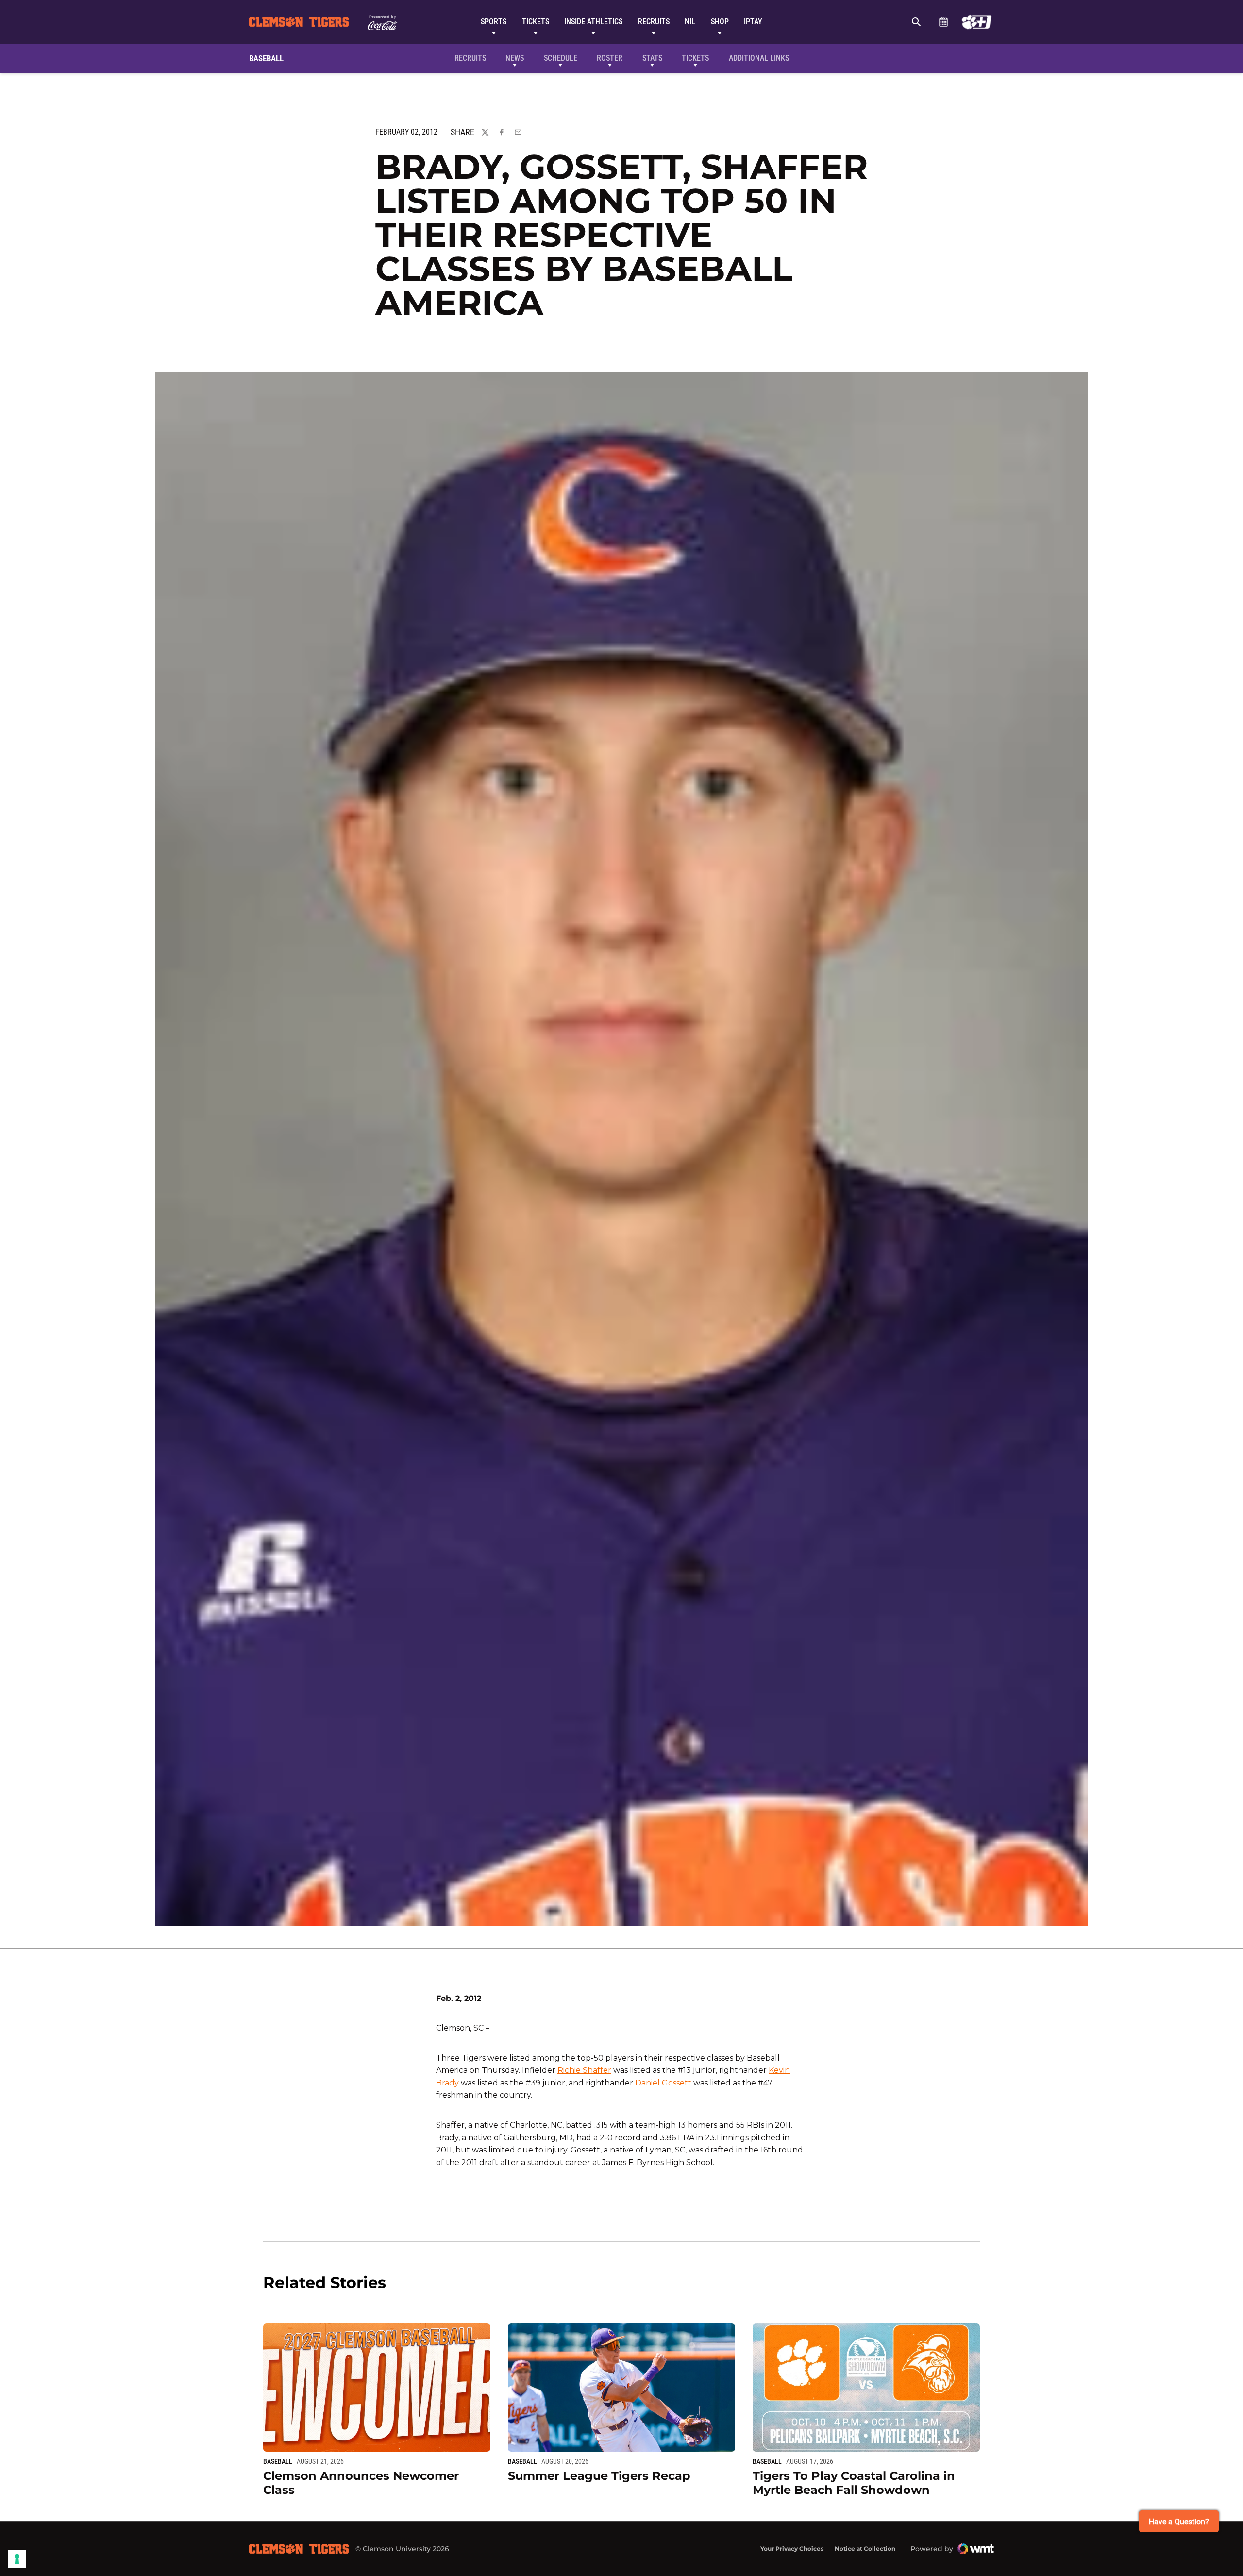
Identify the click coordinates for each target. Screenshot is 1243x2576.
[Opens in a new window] (977, 22)
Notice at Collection (865, 2549)
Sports (494, 22)
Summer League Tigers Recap (599, 2476)
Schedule (943, 22)
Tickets (536, 22)
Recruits (654, 22)
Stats (652, 58)
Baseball (278, 2461)
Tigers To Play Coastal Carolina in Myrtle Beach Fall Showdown (854, 2483)
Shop (720, 22)
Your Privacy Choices (792, 2549)
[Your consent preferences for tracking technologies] (17, 2559)
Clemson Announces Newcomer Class (361, 2483)
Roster (610, 58)
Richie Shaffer (584, 2070)
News (515, 58)
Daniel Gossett (663, 2083)
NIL (690, 22)
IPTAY (753, 22)
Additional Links (759, 58)
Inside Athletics (593, 22)
